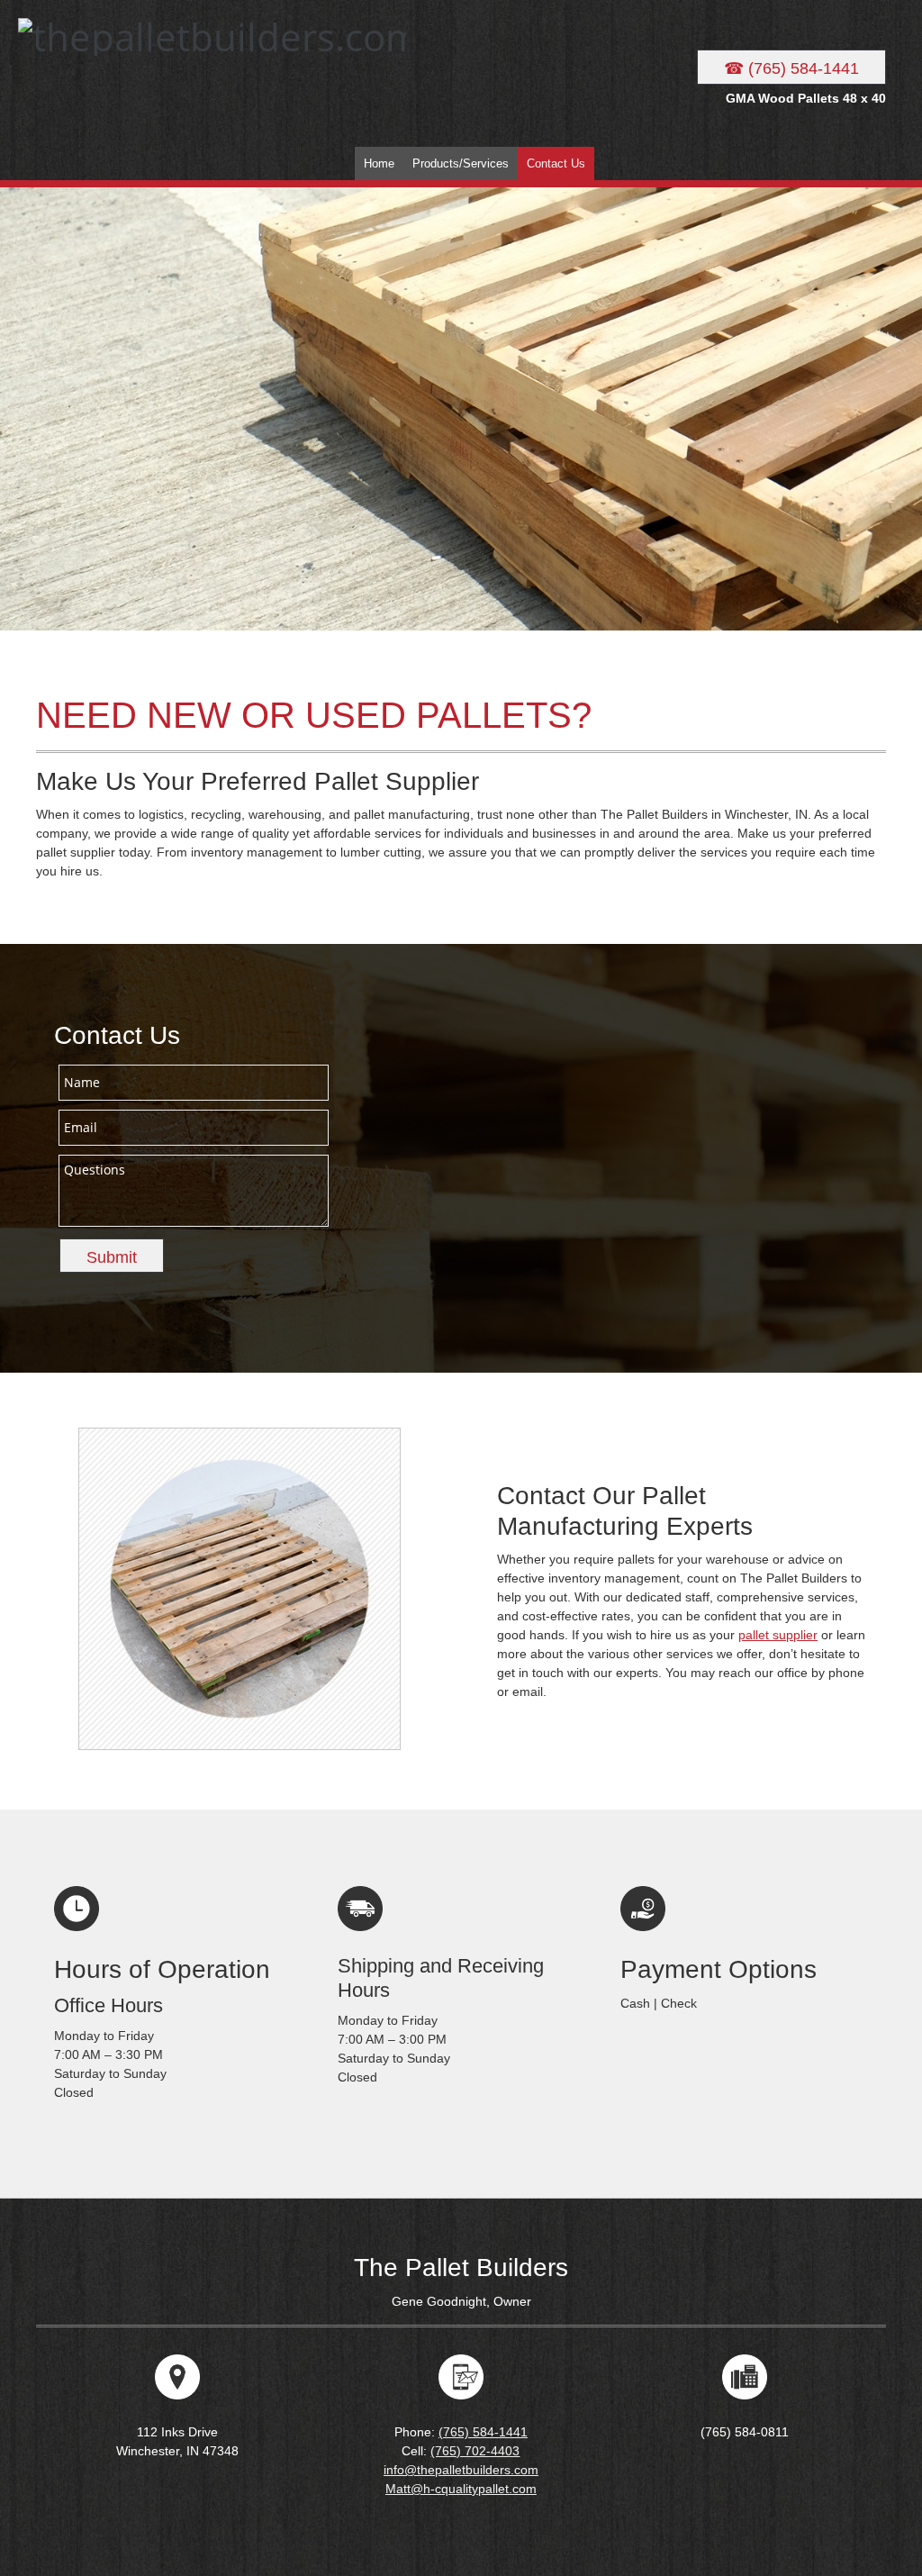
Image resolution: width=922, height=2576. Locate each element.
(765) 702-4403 (475, 2451)
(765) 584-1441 (483, 2432)
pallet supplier (778, 1635)
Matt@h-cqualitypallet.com (461, 2489)
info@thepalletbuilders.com (461, 2470)
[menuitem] (379, 163)
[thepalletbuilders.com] (131, 69)
